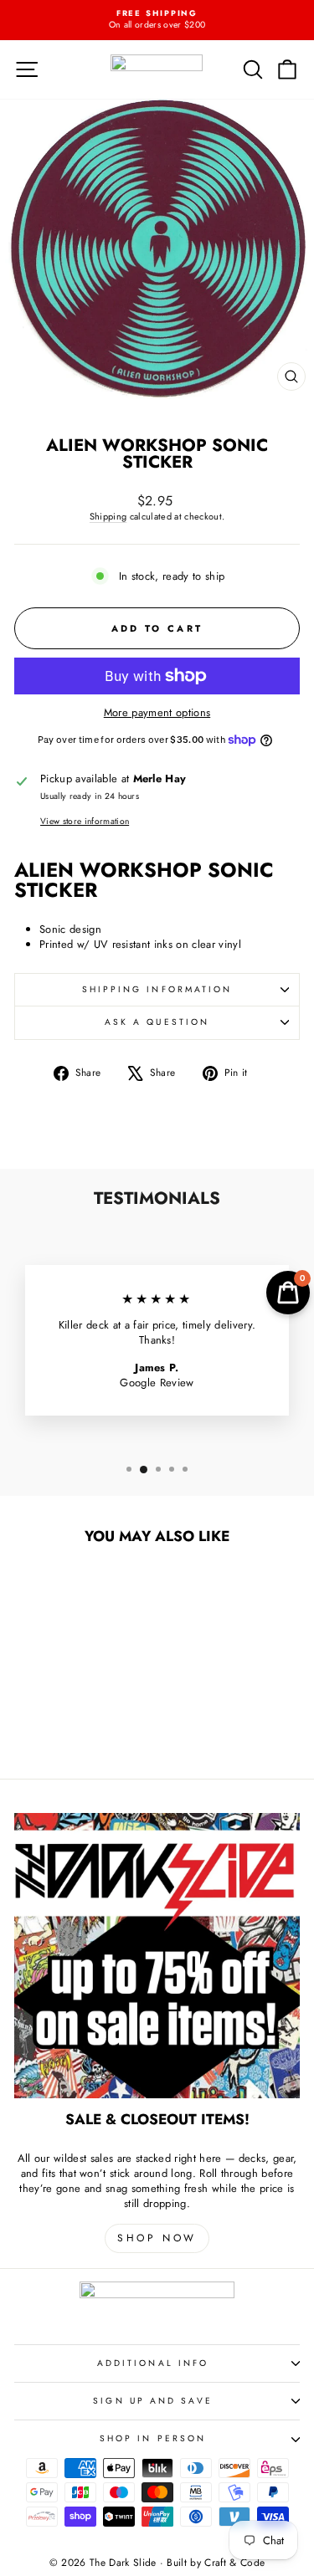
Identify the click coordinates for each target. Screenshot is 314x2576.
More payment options (157, 713)
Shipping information (157, 989)
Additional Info (153, 2363)
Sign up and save (152, 2401)
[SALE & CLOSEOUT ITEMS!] (157, 1956)
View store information (85, 822)
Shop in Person (153, 2438)
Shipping (108, 516)
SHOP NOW (157, 2238)
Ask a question (157, 1022)
